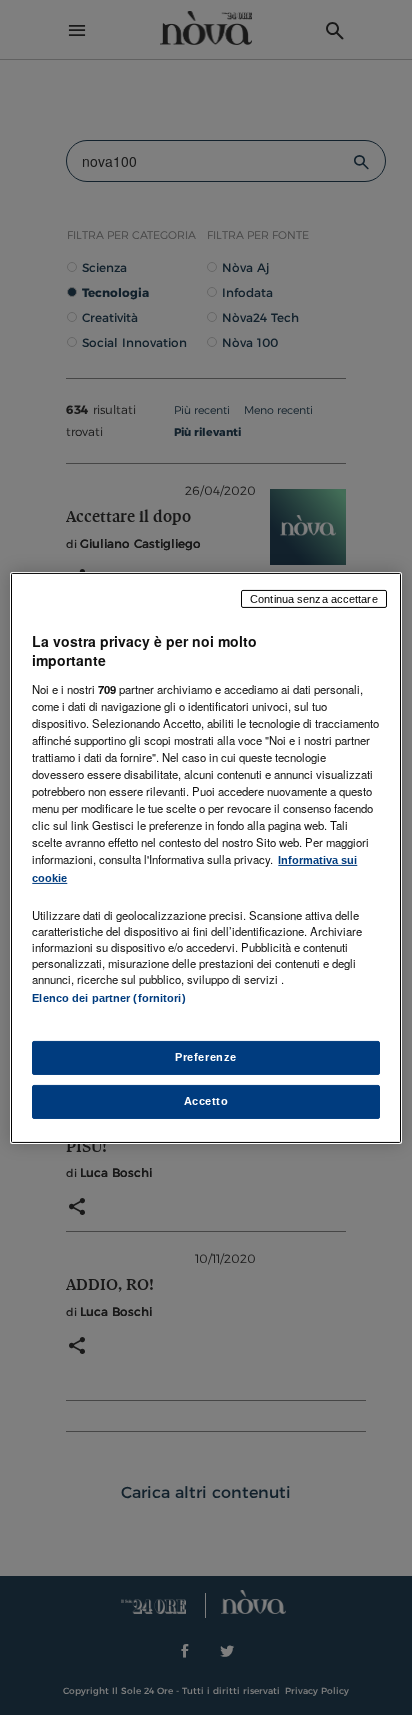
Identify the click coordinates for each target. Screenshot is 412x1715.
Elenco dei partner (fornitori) (108, 998)
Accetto (206, 1101)
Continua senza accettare (314, 598)
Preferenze (206, 1057)
